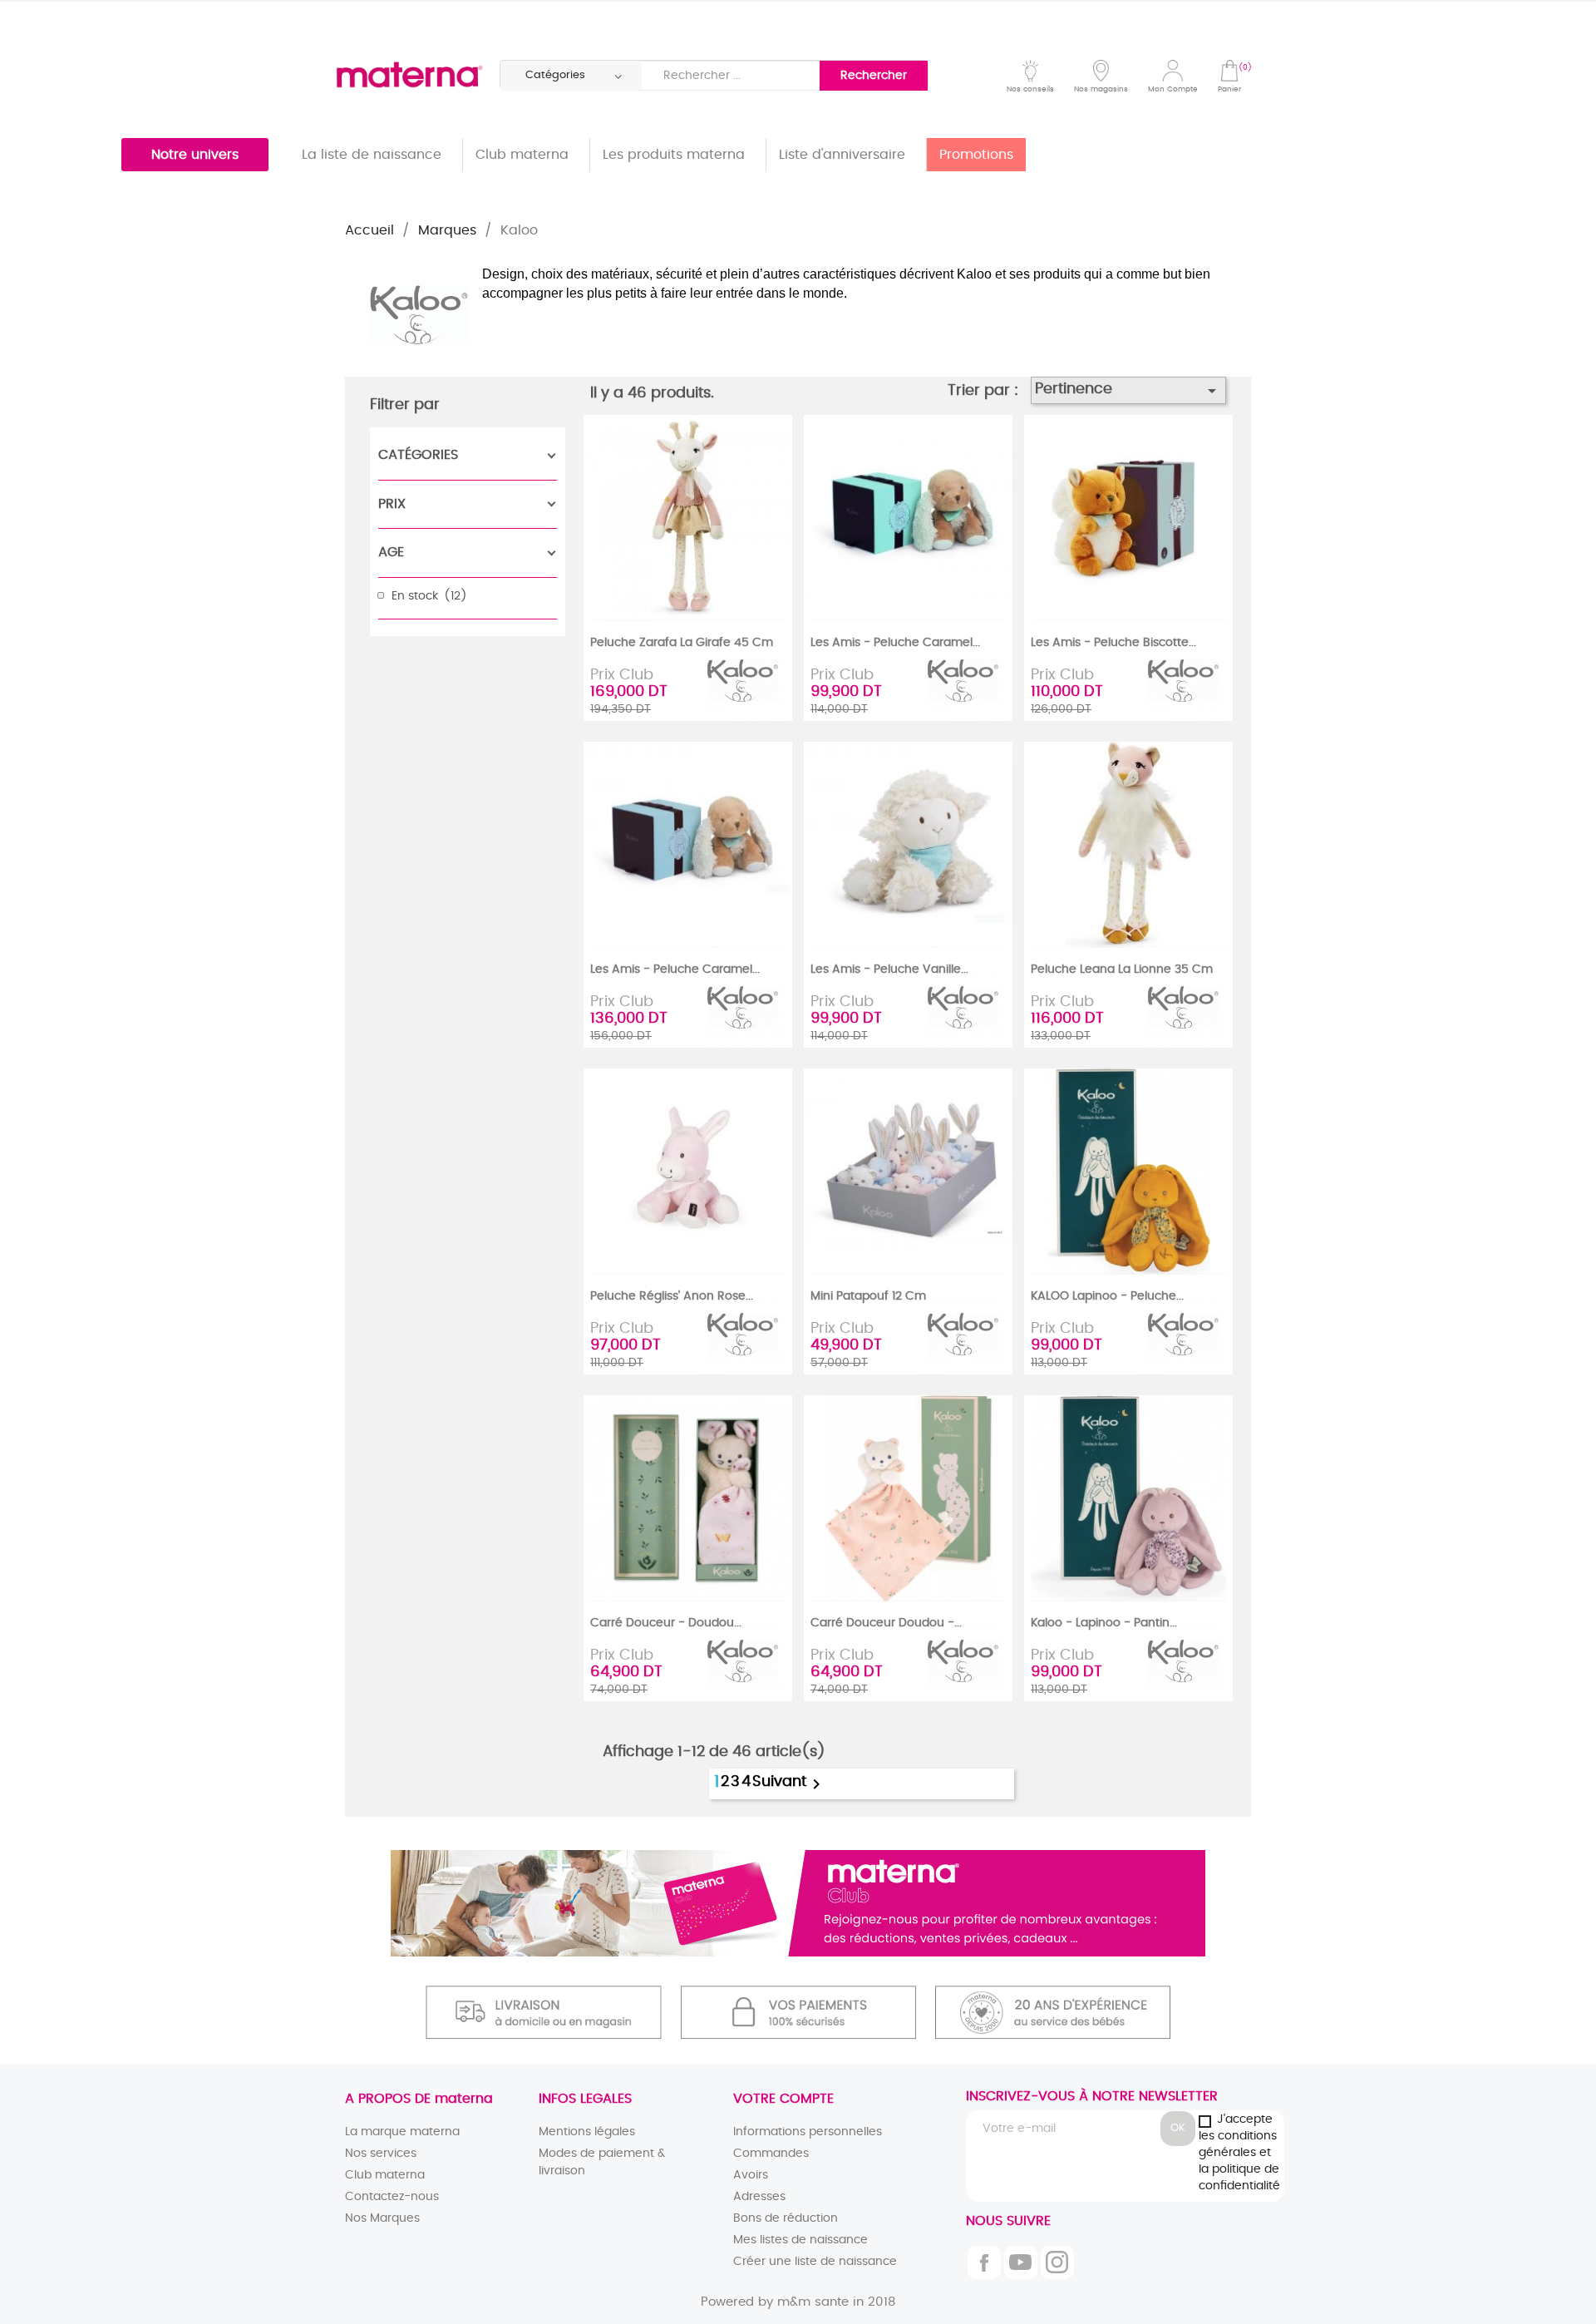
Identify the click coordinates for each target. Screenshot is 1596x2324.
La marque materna (402, 2132)
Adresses (759, 2197)
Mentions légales (587, 2132)
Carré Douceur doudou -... (886, 1623)
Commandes (771, 2154)
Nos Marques (382, 2218)
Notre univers (195, 155)
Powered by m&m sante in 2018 (798, 2302)
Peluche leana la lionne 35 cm (1122, 970)
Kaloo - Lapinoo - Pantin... (1104, 1623)
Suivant (789, 1784)
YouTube (1021, 2262)
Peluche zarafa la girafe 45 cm (682, 643)
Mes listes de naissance (800, 2240)
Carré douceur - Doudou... (666, 1623)
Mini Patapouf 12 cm (868, 1296)
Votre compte (783, 2099)
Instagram (1057, 2262)
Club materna (522, 155)
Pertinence (1129, 391)
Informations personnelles (808, 2132)
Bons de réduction (786, 2218)
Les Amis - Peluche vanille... (889, 970)
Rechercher (874, 76)
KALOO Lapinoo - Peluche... (1107, 1296)
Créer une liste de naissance (815, 2262)
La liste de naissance (372, 155)
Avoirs (751, 2175)
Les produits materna (674, 155)
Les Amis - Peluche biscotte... (1113, 643)
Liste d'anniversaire (842, 155)
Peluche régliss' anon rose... (672, 1296)
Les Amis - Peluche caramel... (895, 643)
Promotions (976, 155)
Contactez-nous (392, 2197)
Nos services (381, 2154)
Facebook (984, 2262)
